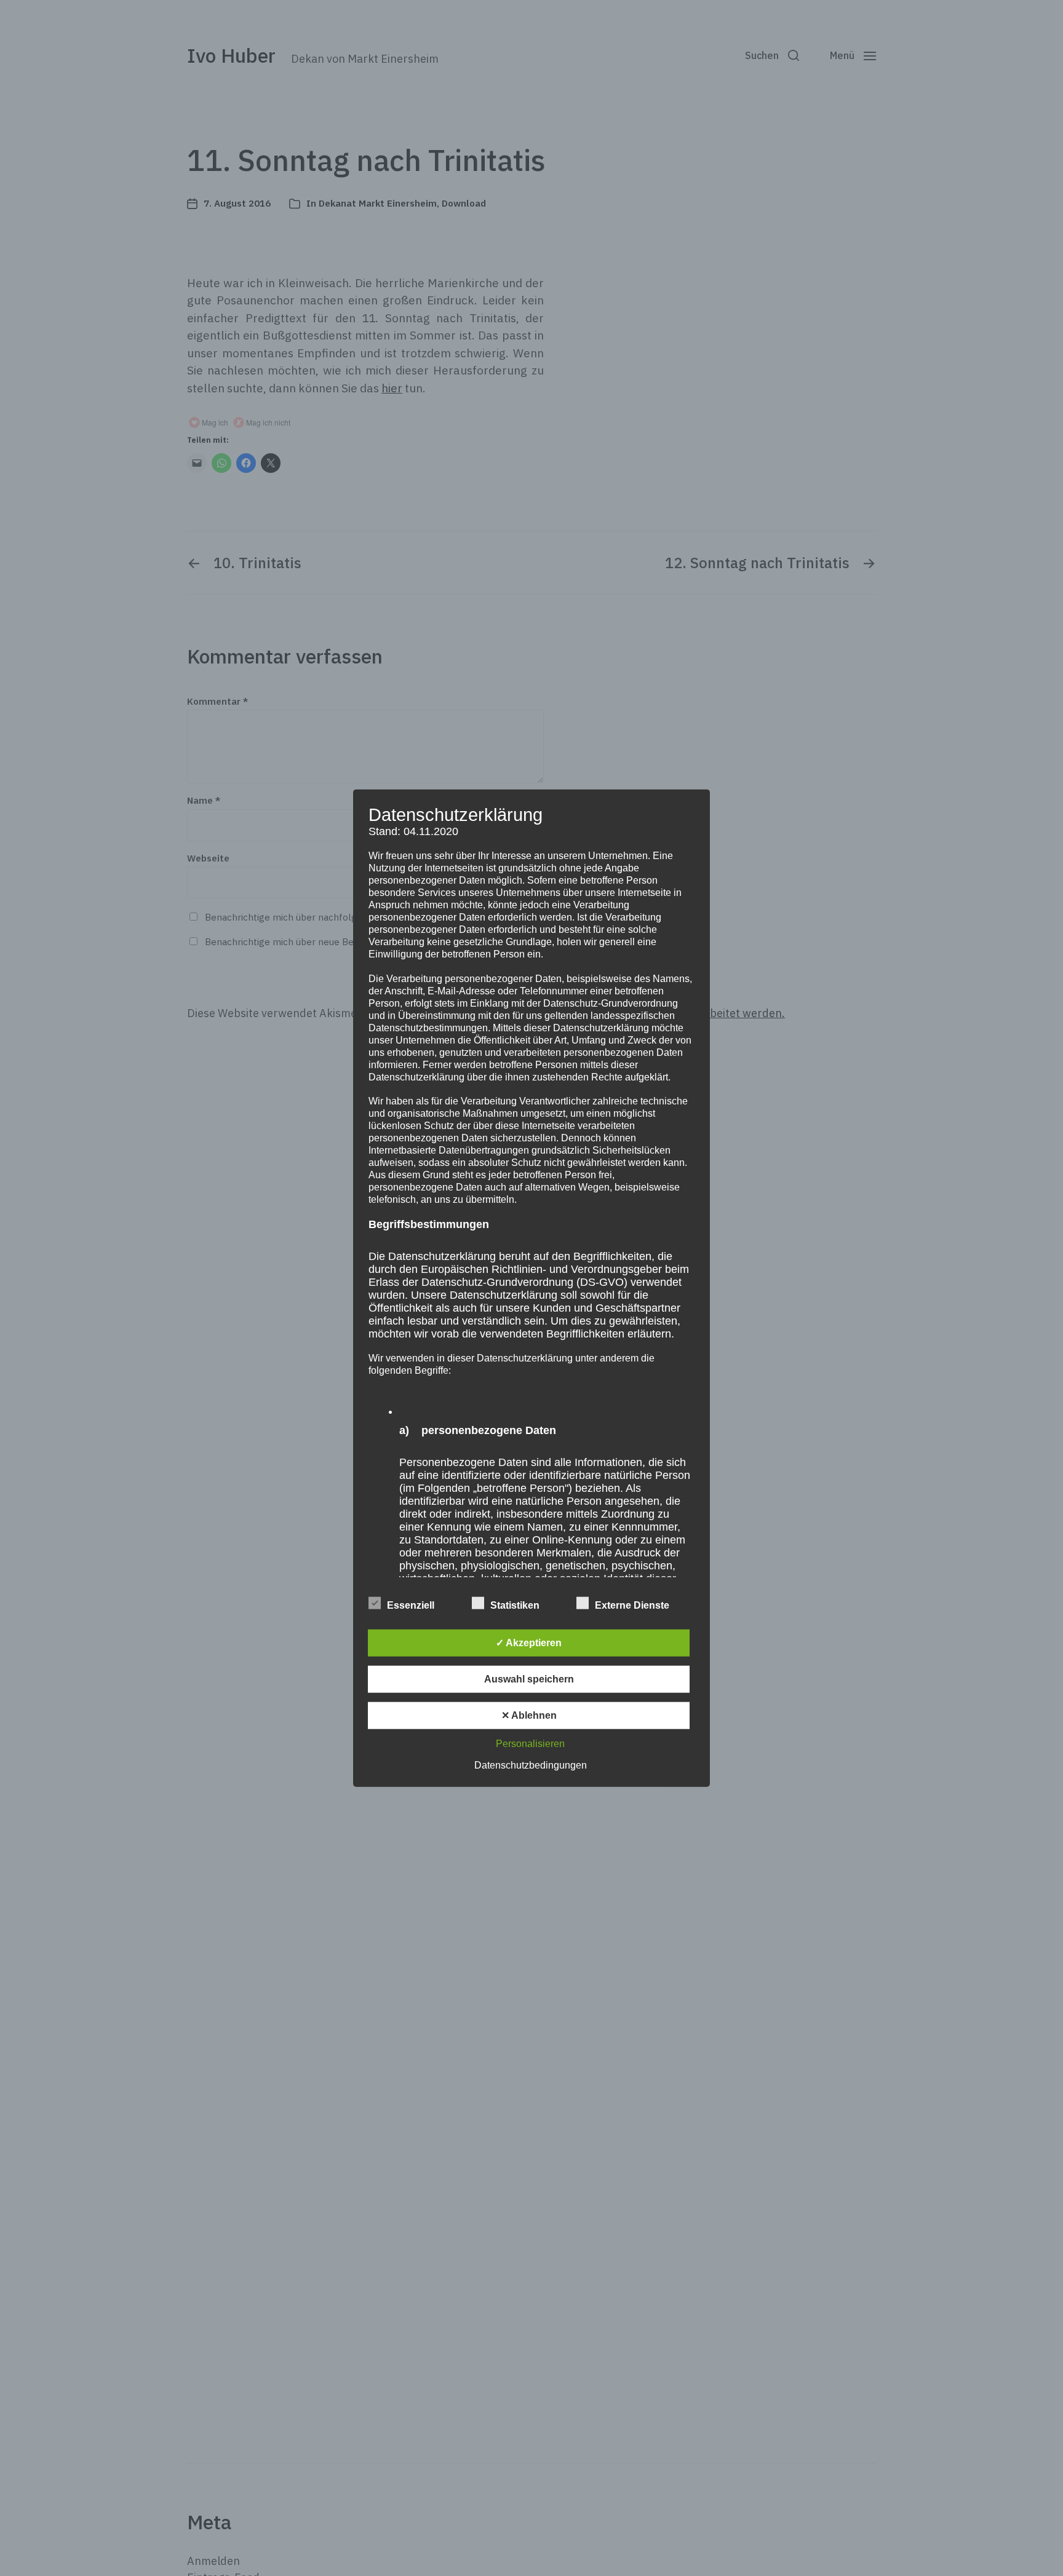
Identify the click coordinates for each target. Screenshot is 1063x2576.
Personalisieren (530, 1744)
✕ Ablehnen (529, 1715)
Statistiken (515, 1605)
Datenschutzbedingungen (531, 1765)
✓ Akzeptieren (529, 1643)
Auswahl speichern (529, 1679)
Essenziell (411, 1605)
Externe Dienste (632, 1605)
